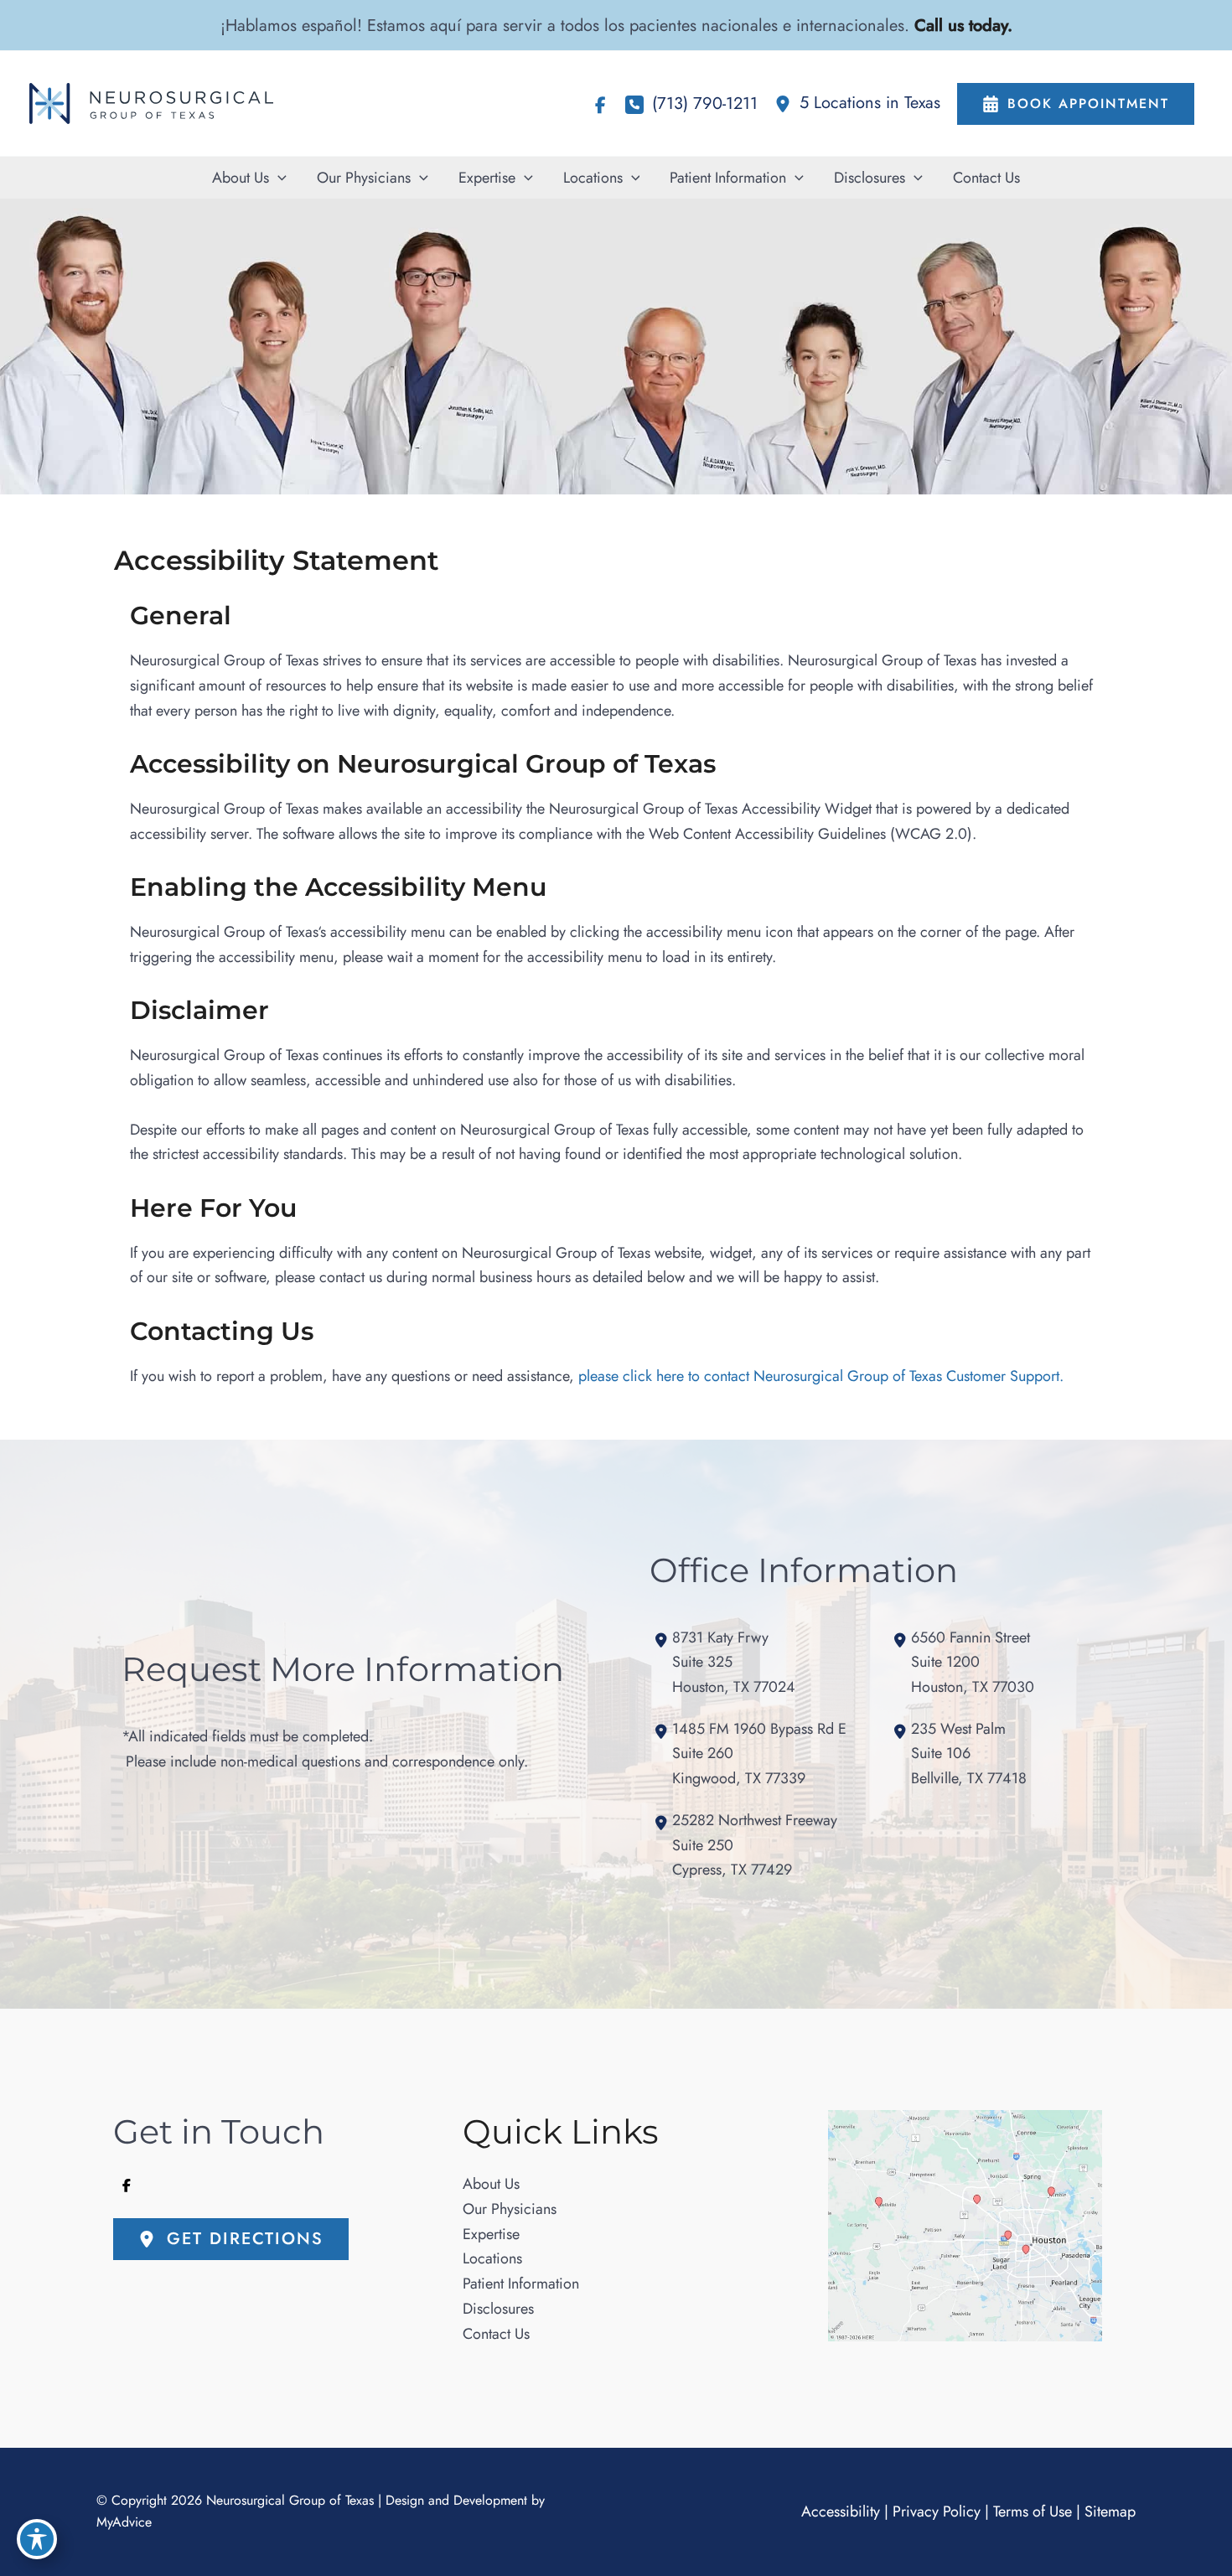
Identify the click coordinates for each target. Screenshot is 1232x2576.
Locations (492, 2258)
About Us (491, 2184)
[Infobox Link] (857, 103)
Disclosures (498, 2309)
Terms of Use (1033, 2511)
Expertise (491, 2234)
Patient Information (521, 2284)
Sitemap (1110, 2511)
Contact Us (496, 2334)
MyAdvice (124, 2523)
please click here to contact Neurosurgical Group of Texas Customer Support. (821, 1376)
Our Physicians (510, 2209)
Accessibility (841, 2511)
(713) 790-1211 (705, 103)
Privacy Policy (937, 2511)
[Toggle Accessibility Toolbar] (37, 2539)
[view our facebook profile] (600, 106)
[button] (278, 178)
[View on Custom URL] (965, 2226)
